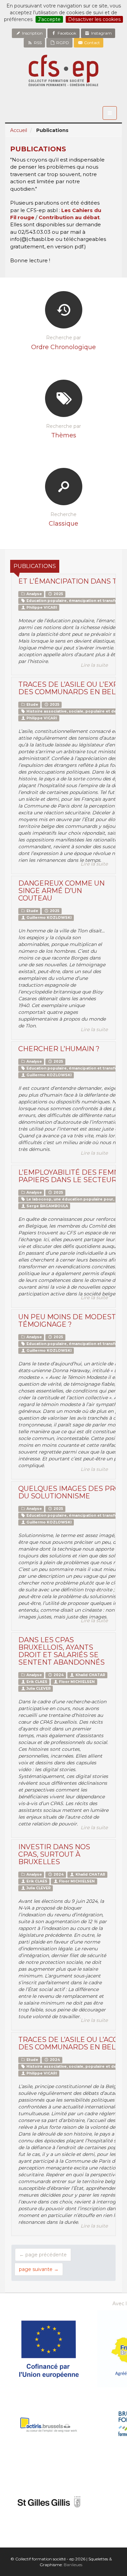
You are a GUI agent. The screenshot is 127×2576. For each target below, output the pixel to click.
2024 (58, 1675)
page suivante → (39, 2269)
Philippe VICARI (41, 608)
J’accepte (49, 19)
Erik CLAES (36, 1682)
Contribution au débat (69, 217)
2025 (58, 594)
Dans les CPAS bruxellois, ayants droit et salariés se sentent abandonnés (61, 1651)
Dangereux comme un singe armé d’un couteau (61, 891)
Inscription (32, 33)
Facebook (66, 33)
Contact (91, 43)
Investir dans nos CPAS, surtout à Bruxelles (54, 1854)
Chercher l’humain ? (59, 1049)
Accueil (19, 130)
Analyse (34, 594)
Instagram (101, 33)
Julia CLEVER (38, 1689)
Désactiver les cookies (94, 19)
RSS (37, 43)
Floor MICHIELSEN (76, 1682)
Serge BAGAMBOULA (47, 1206)
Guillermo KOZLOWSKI (49, 918)
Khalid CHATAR (90, 1675)
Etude (32, 705)
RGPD (62, 43)
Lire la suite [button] (94, 665)
